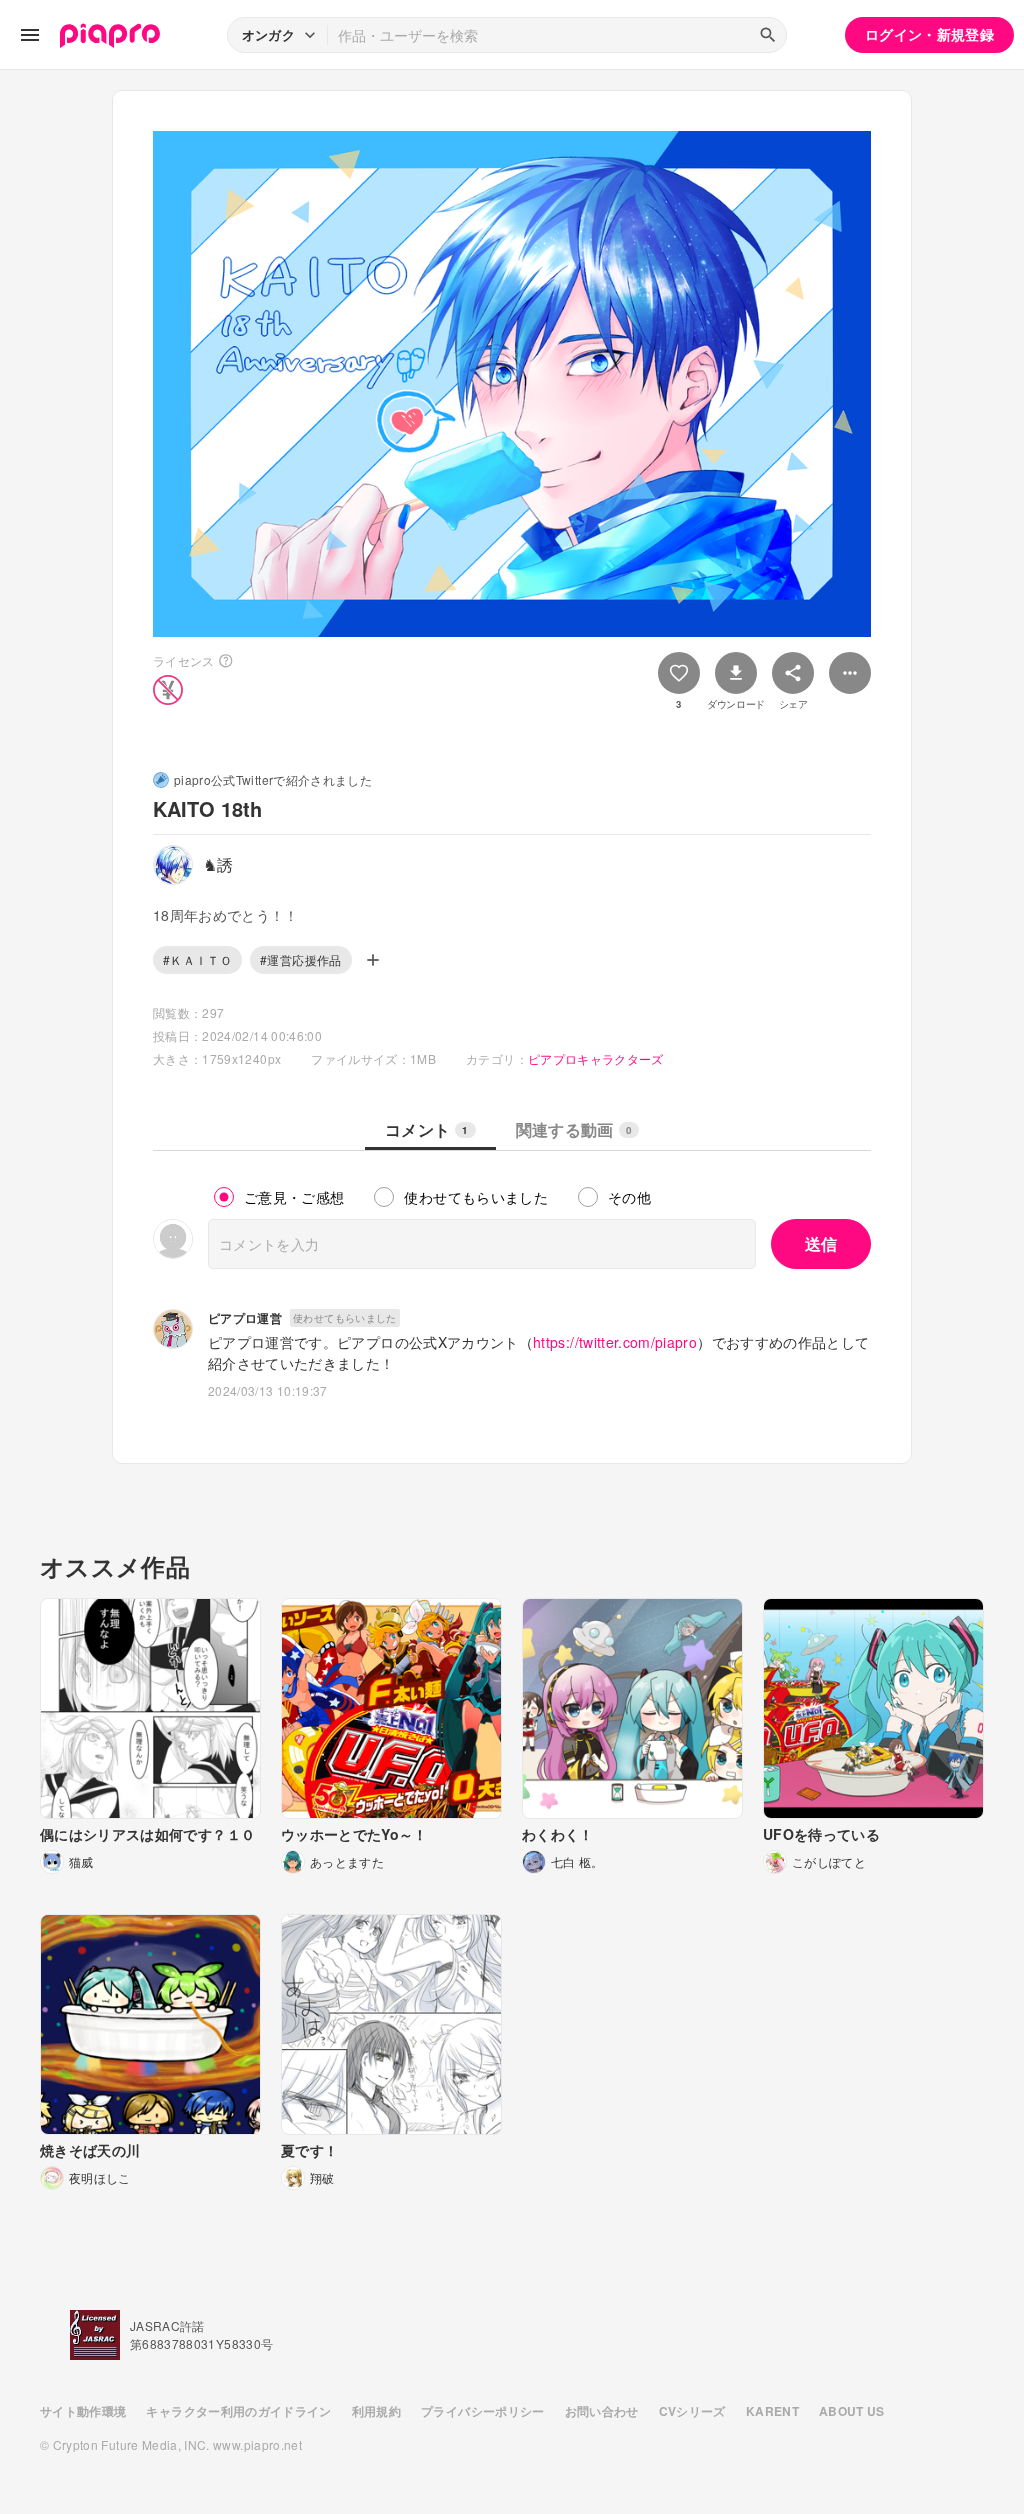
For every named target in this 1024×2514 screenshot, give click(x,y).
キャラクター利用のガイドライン (238, 2411)
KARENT (772, 2411)
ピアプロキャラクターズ (596, 1058)
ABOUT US (852, 2411)
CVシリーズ (692, 2411)
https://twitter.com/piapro (615, 1342)
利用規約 (376, 2411)
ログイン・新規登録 (929, 34)
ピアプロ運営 (245, 1318)
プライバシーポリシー (483, 2411)
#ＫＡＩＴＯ (197, 959)
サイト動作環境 (83, 2411)
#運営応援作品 (300, 959)
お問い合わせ (602, 2411)
